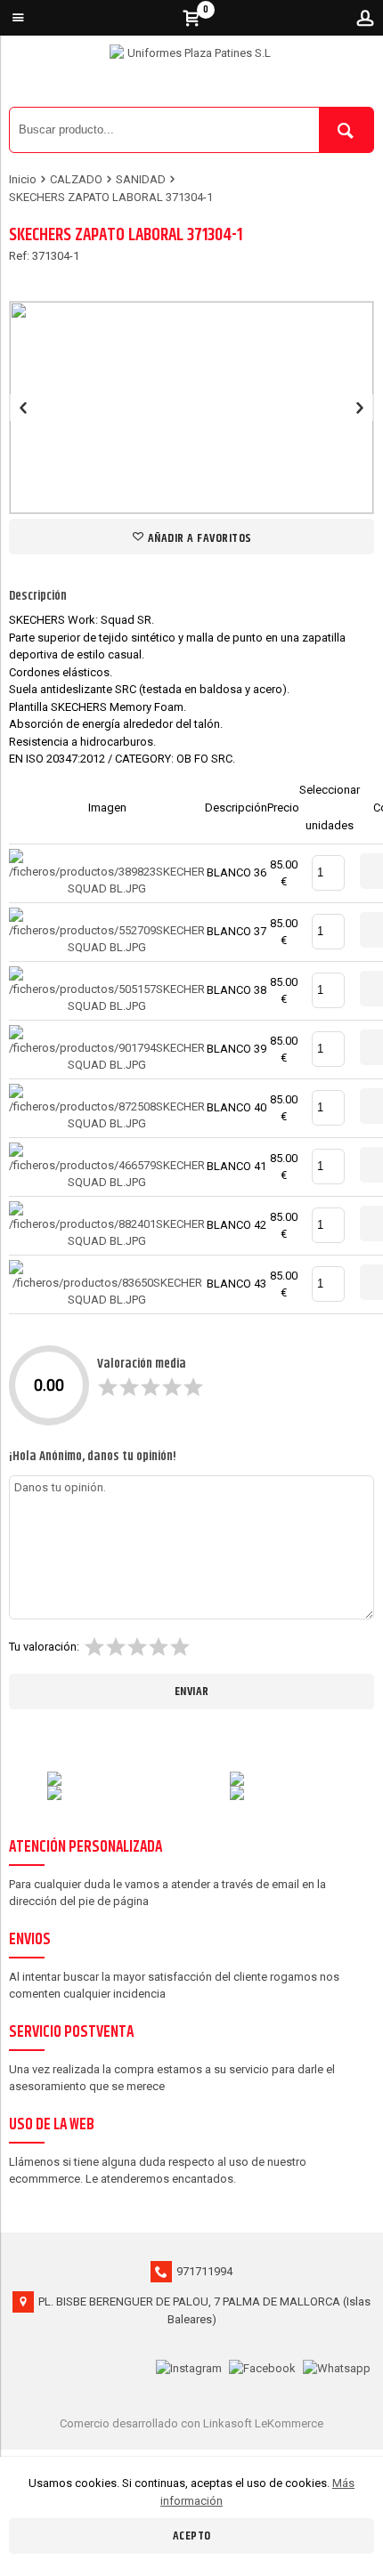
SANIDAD (141, 179)
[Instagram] (189, 2366)
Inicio (23, 179)
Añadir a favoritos (198, 538)
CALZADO (76, 179)
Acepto (192, 2536)
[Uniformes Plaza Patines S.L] (191, 76)
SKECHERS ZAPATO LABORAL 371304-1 (111, 197)
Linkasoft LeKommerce (263, 2423)
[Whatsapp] (337, 2366)
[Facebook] (262, 2366)
